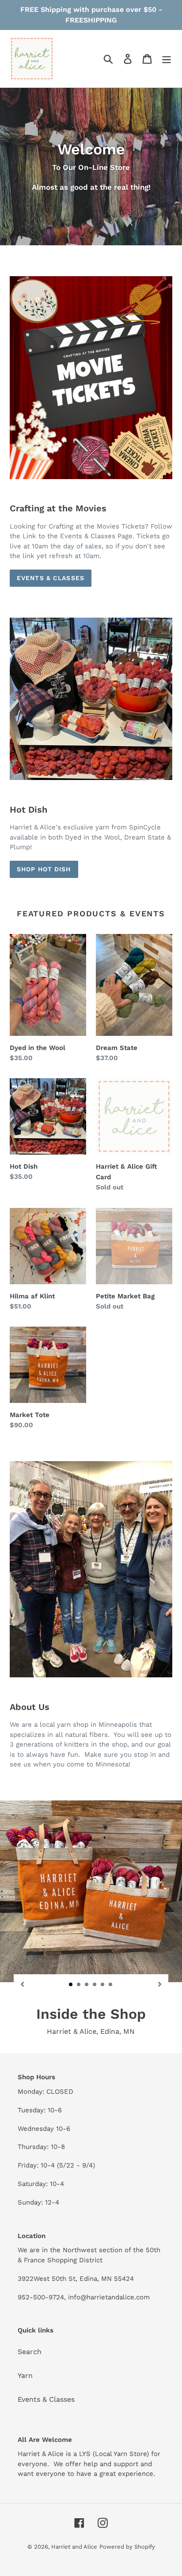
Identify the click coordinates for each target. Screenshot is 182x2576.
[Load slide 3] (87, 1985)
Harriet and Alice (74, 2547)
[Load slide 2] (79, 1985)
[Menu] (167, 59)
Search (30, 2352)
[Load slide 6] (111, 1985)
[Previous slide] (23, 1984)
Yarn (25, 2375)
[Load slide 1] (71, 1985)
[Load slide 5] (103, 1985)
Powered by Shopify (127, 2547)
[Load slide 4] (95, 1985)
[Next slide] (159, 1984)
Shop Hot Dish (44, 869)
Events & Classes (51, 578)
